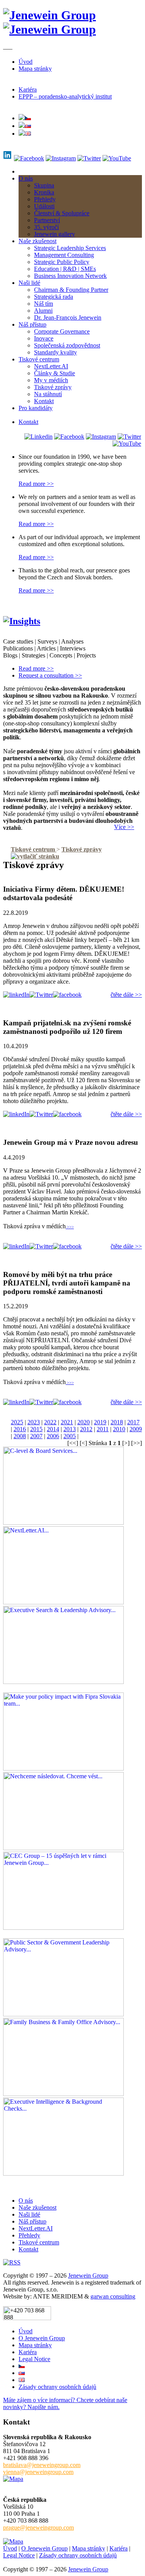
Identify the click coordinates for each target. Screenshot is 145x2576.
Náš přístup (32, 324)
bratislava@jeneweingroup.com (42, 2465)
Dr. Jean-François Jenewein (68, 318)
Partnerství (47, 220)
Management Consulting (64, 255)
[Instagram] (61, 158)
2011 (103, 1429)
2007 (36, 1436)
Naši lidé (29, 283)
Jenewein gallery (55, 234)
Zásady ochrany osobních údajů (57, 2387)
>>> (70, 1227)
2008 (20, 1436)
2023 (34, 1422)
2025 (17, 1422)
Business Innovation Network (70, 276)
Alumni (43, 311)
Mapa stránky (35, 69)
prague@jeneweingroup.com (38, 2527)
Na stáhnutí (48, 394)
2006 (53, 1436)
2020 (84, 1422)
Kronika (44, 192)
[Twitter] (89, 158)
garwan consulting (113, 2296)
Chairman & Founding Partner (71, 290)
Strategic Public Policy (62, 262)
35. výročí (46, 227)
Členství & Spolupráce (62, 213)
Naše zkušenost (38, 241)
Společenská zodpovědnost (67, 345)
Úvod (26, 62)
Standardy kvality (55, 352)
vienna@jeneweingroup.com (38, 2472)
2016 (20, 1429)
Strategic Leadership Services (70, 248)
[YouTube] (117, 158)
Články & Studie (55, 373)
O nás (26, 178)
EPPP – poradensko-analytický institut (65, 96)
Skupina (44, 185)
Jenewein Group (88, 2275)
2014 (53, 1429)
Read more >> (36, 484)
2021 (67, 1422)
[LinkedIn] (38, 437)
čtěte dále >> (126, 995)
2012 (86, 1429)
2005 (70, 1436)
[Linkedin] (8, 158)
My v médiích (51, 380)
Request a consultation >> (50, 675)
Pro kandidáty (36, 408)
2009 (136, 1429)
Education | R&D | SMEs (65, 269)
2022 (50, 1422)
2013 (70, 1429)
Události (44, 206)
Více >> (124, 827)
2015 (36, 1429)
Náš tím (43, 304)
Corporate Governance (62, 331)
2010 (119, 1429)
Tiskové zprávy (53, 387)
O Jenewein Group (42, 2338)
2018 (117, 1422)
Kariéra (28, 89)
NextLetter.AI (51, 366)
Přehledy (45, 199)
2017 (133, 1422)
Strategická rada (54, 297)
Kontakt (44, 401)
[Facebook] (29, 158)
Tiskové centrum (39, 359)
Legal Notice (34, 2359)
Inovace (44, 338)
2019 (100, 1422)
